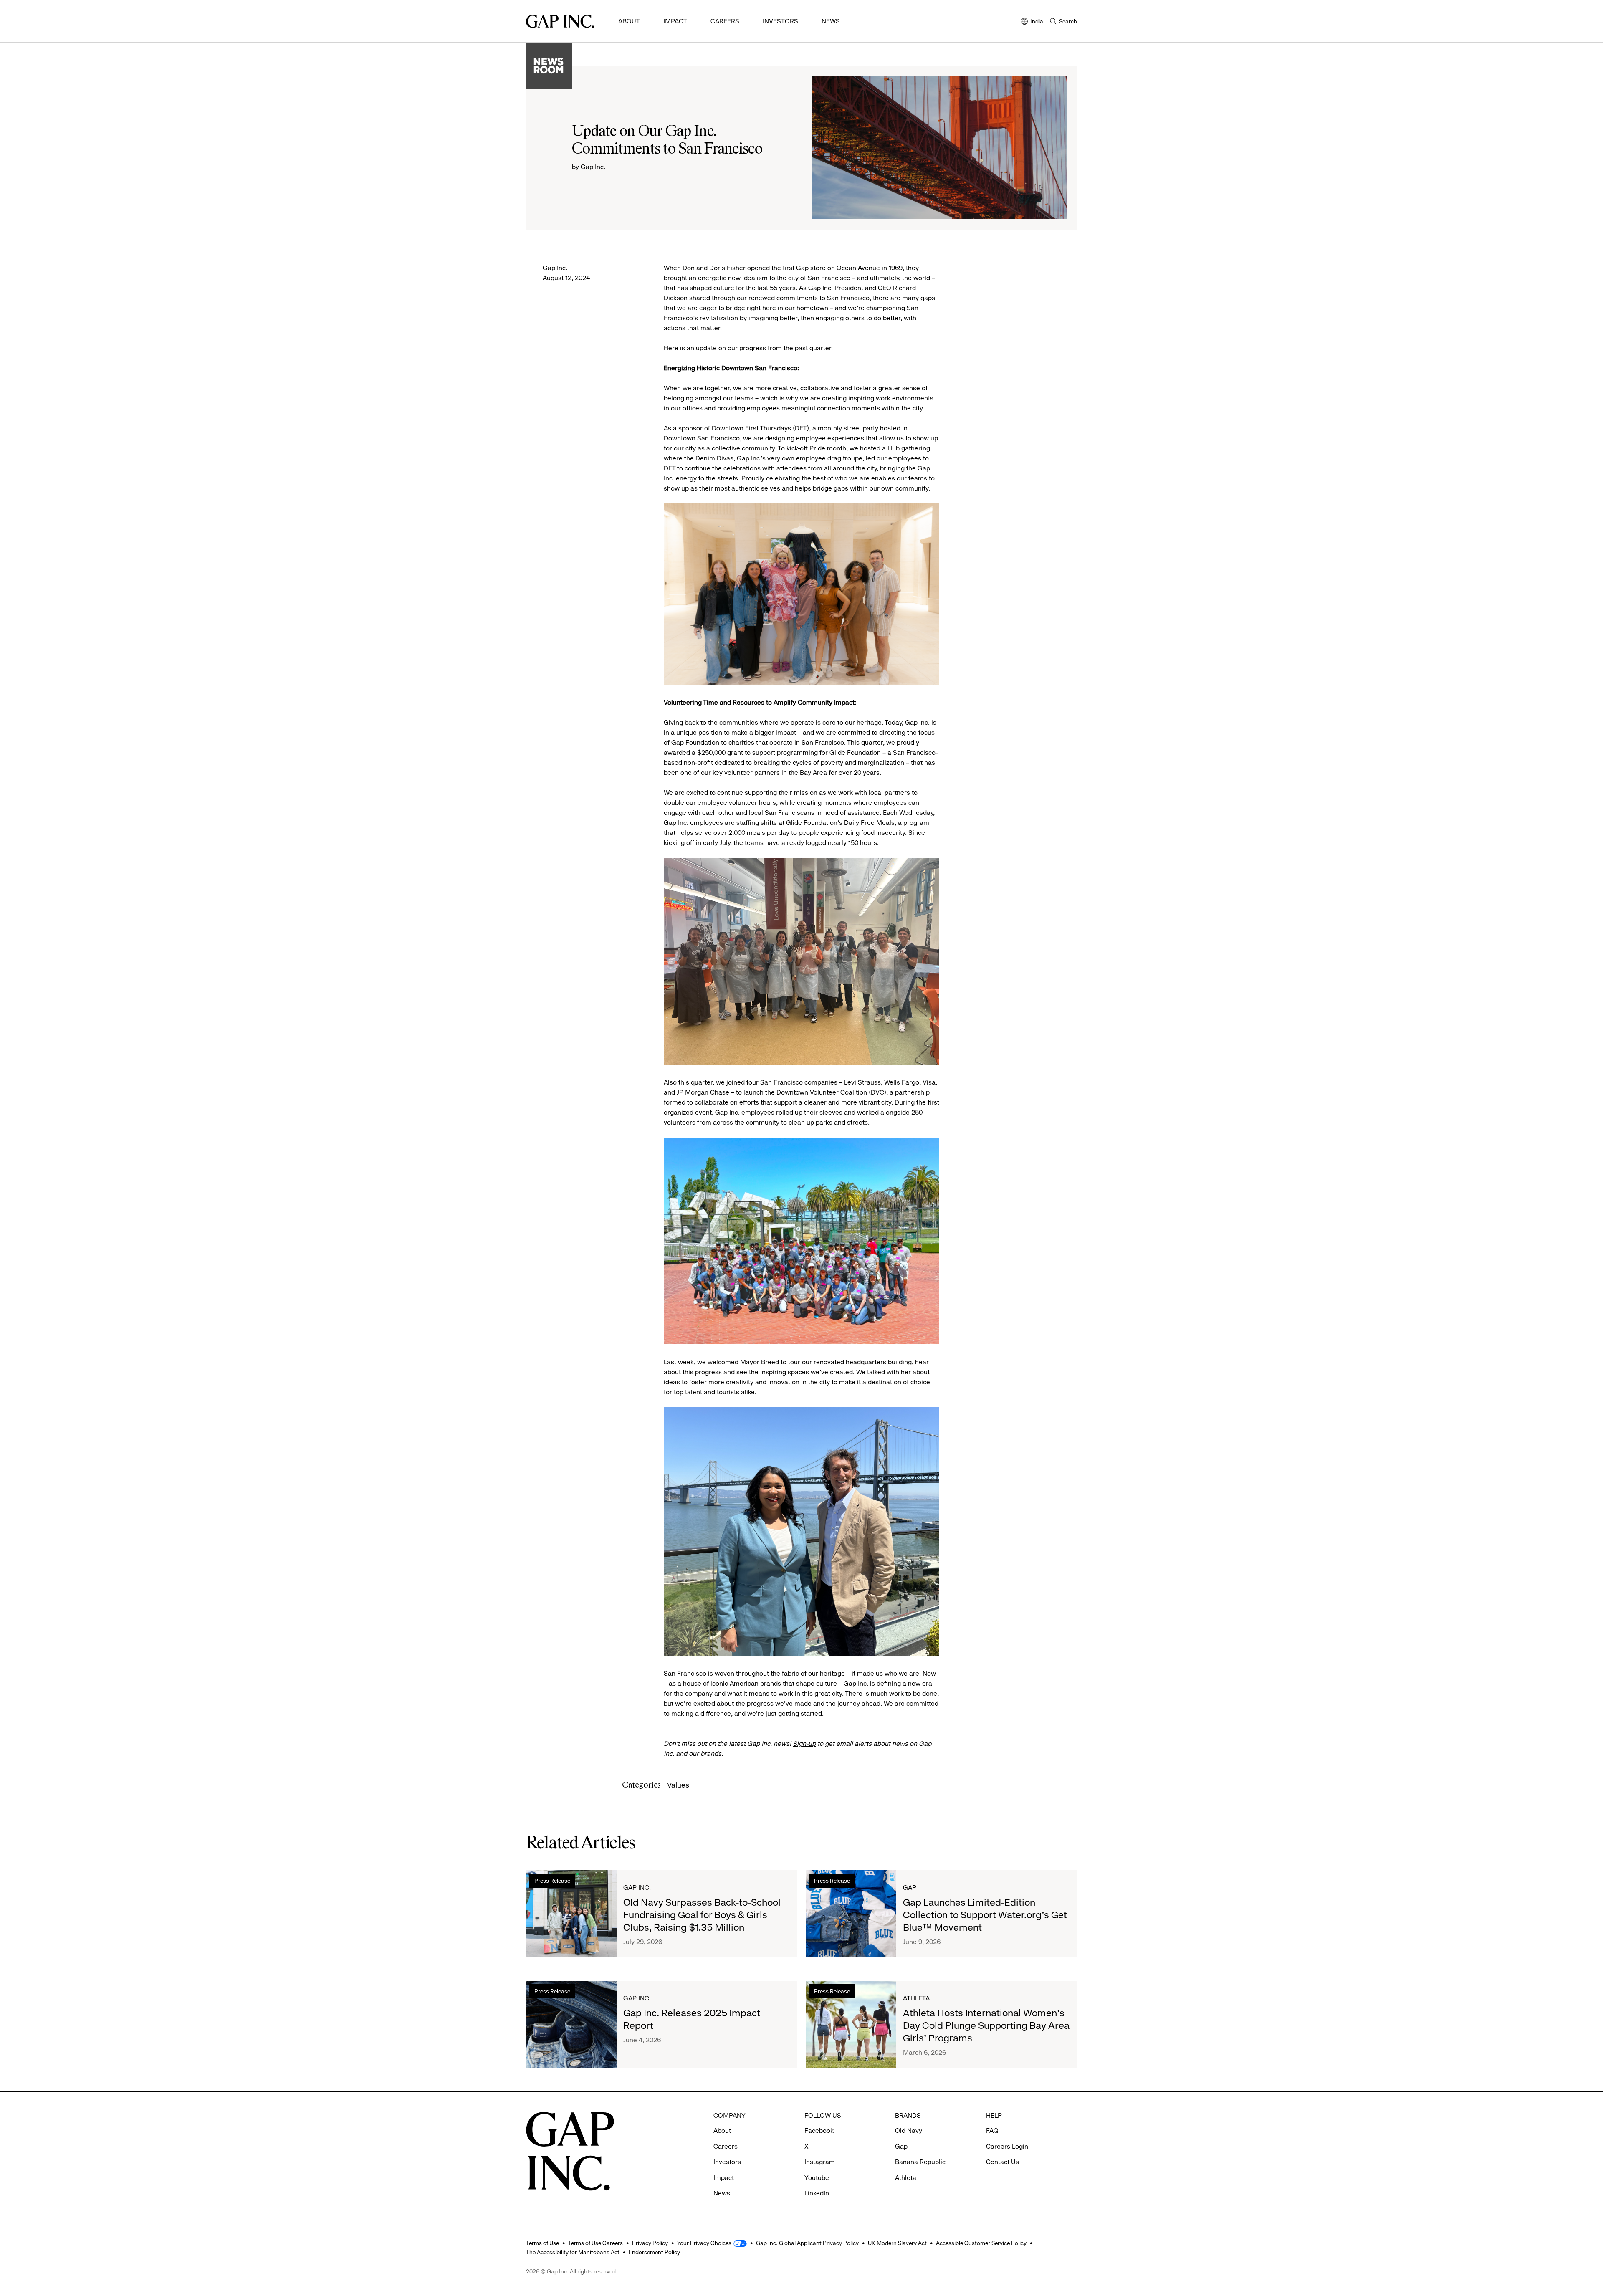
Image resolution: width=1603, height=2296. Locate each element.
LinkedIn (817, 2193)
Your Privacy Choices (704, 2243)
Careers (725, 21)
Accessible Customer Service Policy (981, 2243)
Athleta (916, 1998)
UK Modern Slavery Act (897, 2243)
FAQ (992, 2130)
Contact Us (1003, 2162)
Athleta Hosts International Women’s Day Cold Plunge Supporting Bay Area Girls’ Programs (986, 2025)
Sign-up (804, 1743)
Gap (910, 1888)
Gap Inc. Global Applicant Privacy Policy (807, 2243)
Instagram (820, 2162)
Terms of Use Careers (595, 2243)
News (831, 21)
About (629, 21)
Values (678, 1785)
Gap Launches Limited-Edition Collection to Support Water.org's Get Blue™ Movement (985, 1915)
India (1032, 22)
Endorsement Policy (654, 2252)
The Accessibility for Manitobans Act (573, 2252)
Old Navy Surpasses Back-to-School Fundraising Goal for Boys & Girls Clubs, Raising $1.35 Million (702, 1915)
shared (700, 298)
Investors (780, 21)
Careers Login (1007, 2146)
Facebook (819, 2130)
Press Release (552, 1881)
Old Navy (909, 2130)
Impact (675, 21)
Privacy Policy (650, 2243)
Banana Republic (920, 2162)
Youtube (817, 2178)
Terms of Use (542, 2243)
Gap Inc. (555, 268)
